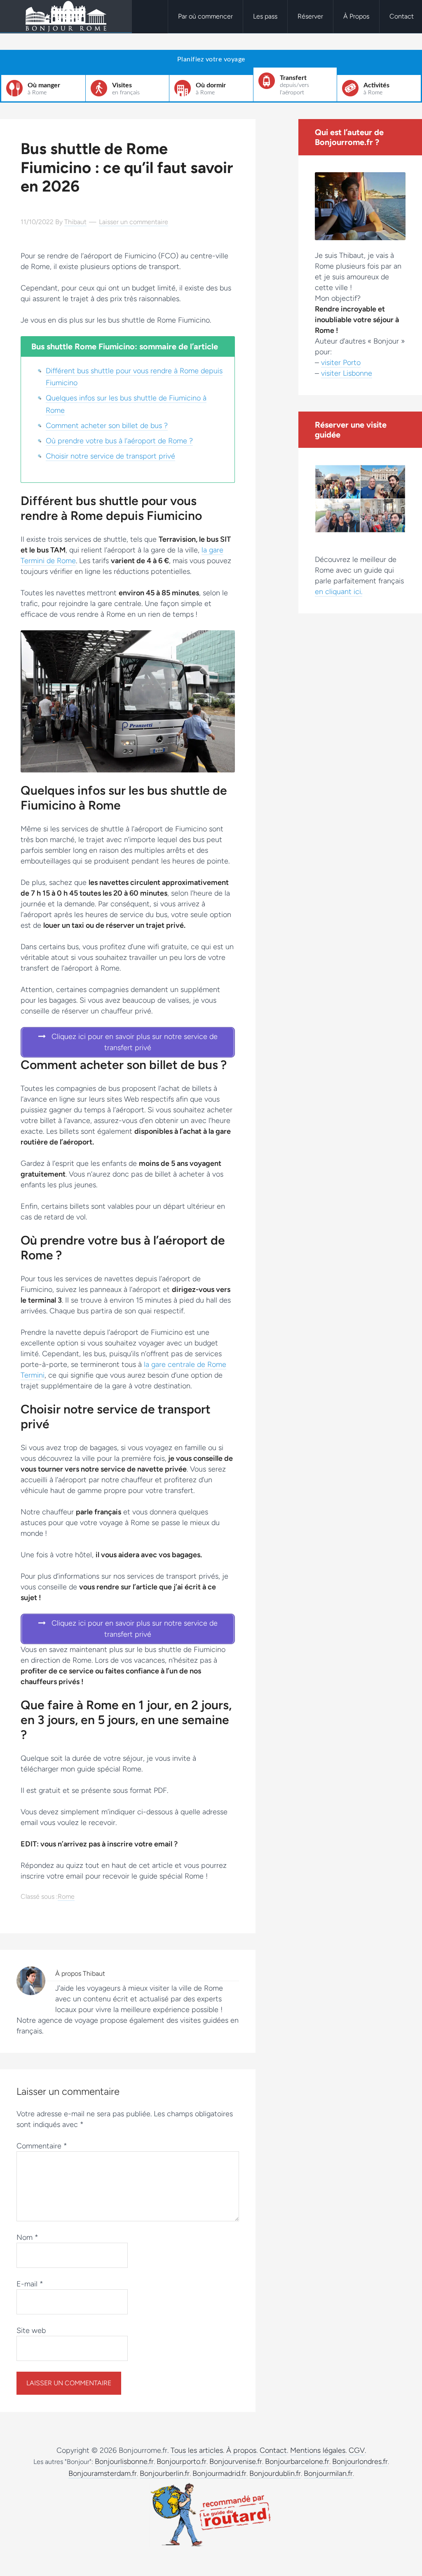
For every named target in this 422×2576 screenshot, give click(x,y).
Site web (31, 2330)
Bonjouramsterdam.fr (103, 2473)
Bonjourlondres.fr (360, 2461)
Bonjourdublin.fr (275, 2473)
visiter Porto (341, 363)
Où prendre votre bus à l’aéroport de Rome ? (119, 441)
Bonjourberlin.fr (165, 2473)
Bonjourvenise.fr (236, 2461)
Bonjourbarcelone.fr (297, 2461)
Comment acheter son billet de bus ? (107, 426)
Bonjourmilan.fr (328, 2473)
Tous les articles (197, 2450)
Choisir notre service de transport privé (110, 456)
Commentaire (42, 2146)
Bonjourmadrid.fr (219, 2473)
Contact (273, 2450)
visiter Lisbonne (347, 373)
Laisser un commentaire (134, 222)
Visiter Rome (66, 16)
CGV (357, 2450)
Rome (66, 1896)
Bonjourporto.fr (182, 2461)
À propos (241, 2450)
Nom (27, 2237)
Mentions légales (318, 2450)
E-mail (30, 2284)
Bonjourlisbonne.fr (124, 2461)
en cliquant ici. (339, 592)
